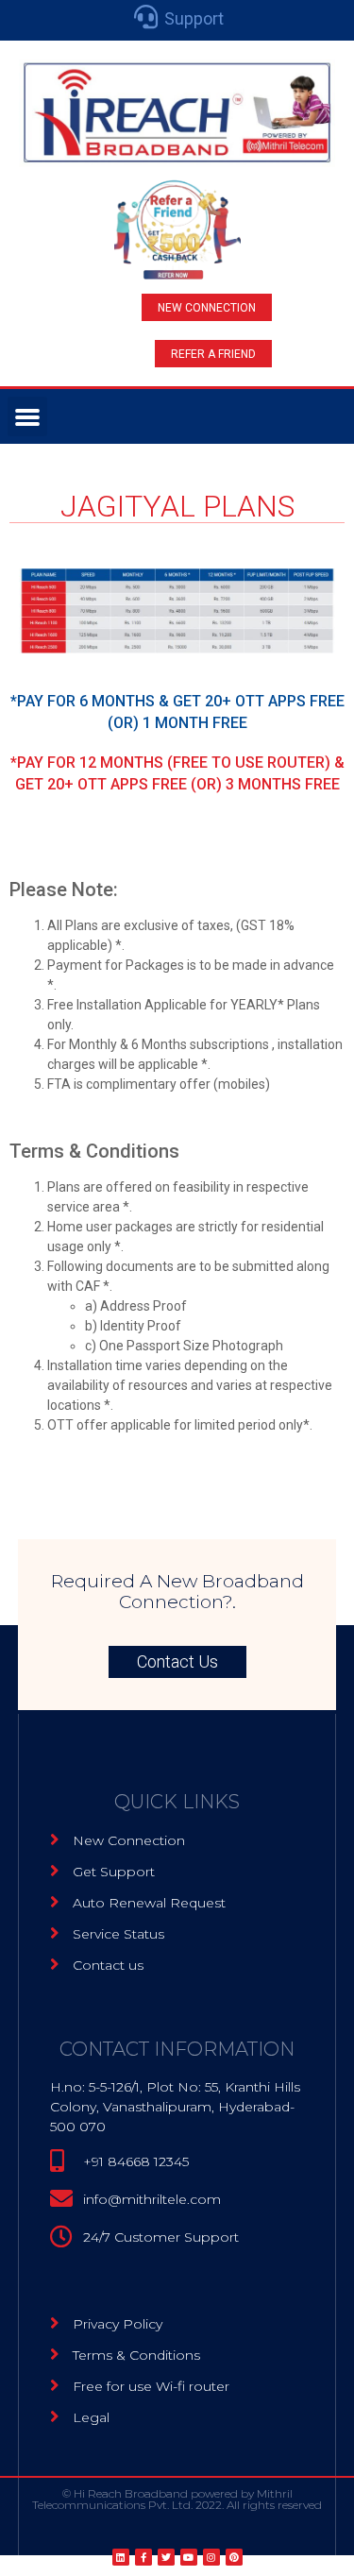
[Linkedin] (121, 2557)
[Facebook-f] (143, 2557)
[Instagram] (211, 2557)
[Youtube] (189, 2557)
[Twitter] (166, 2557)
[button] (207, 307)
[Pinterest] (234, 2557)
